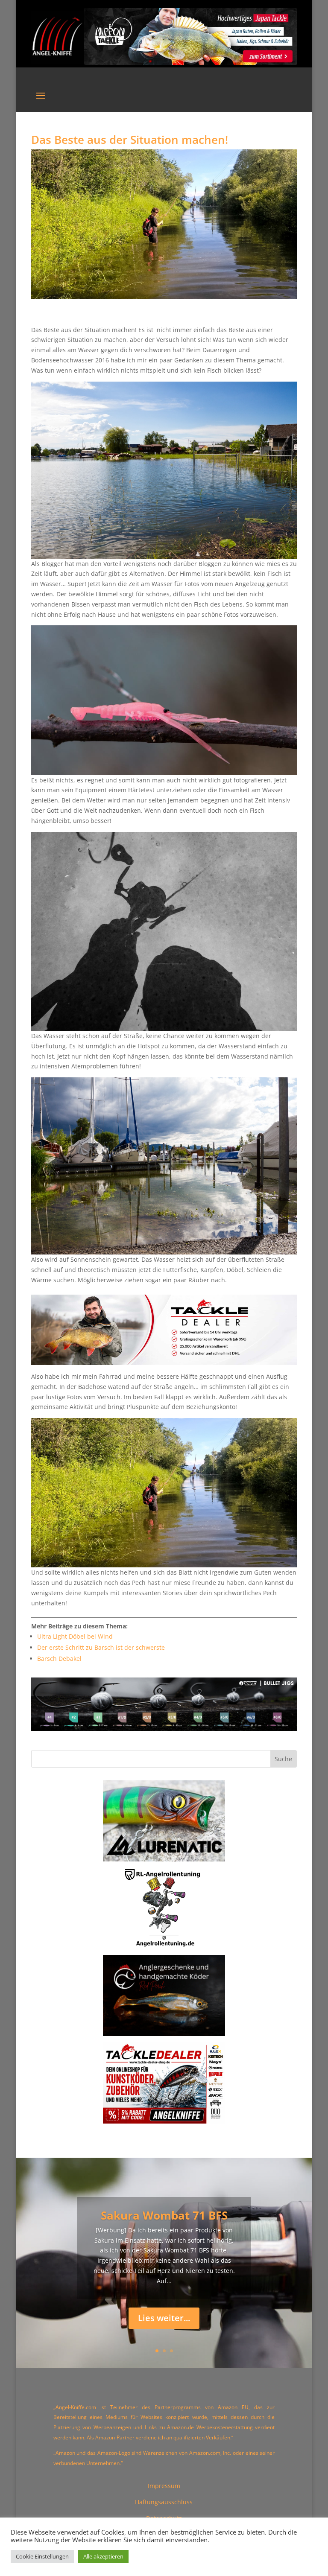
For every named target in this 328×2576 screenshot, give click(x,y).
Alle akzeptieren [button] (103, 2556)
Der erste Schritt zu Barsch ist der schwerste (101, 1647)
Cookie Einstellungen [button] (42, 2556)
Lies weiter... (164, 2318)
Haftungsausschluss (164, 2502)
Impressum (164, 2486)
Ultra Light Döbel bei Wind (75, 1636)
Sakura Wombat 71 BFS (164, 2215)
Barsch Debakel (59, 1659)
